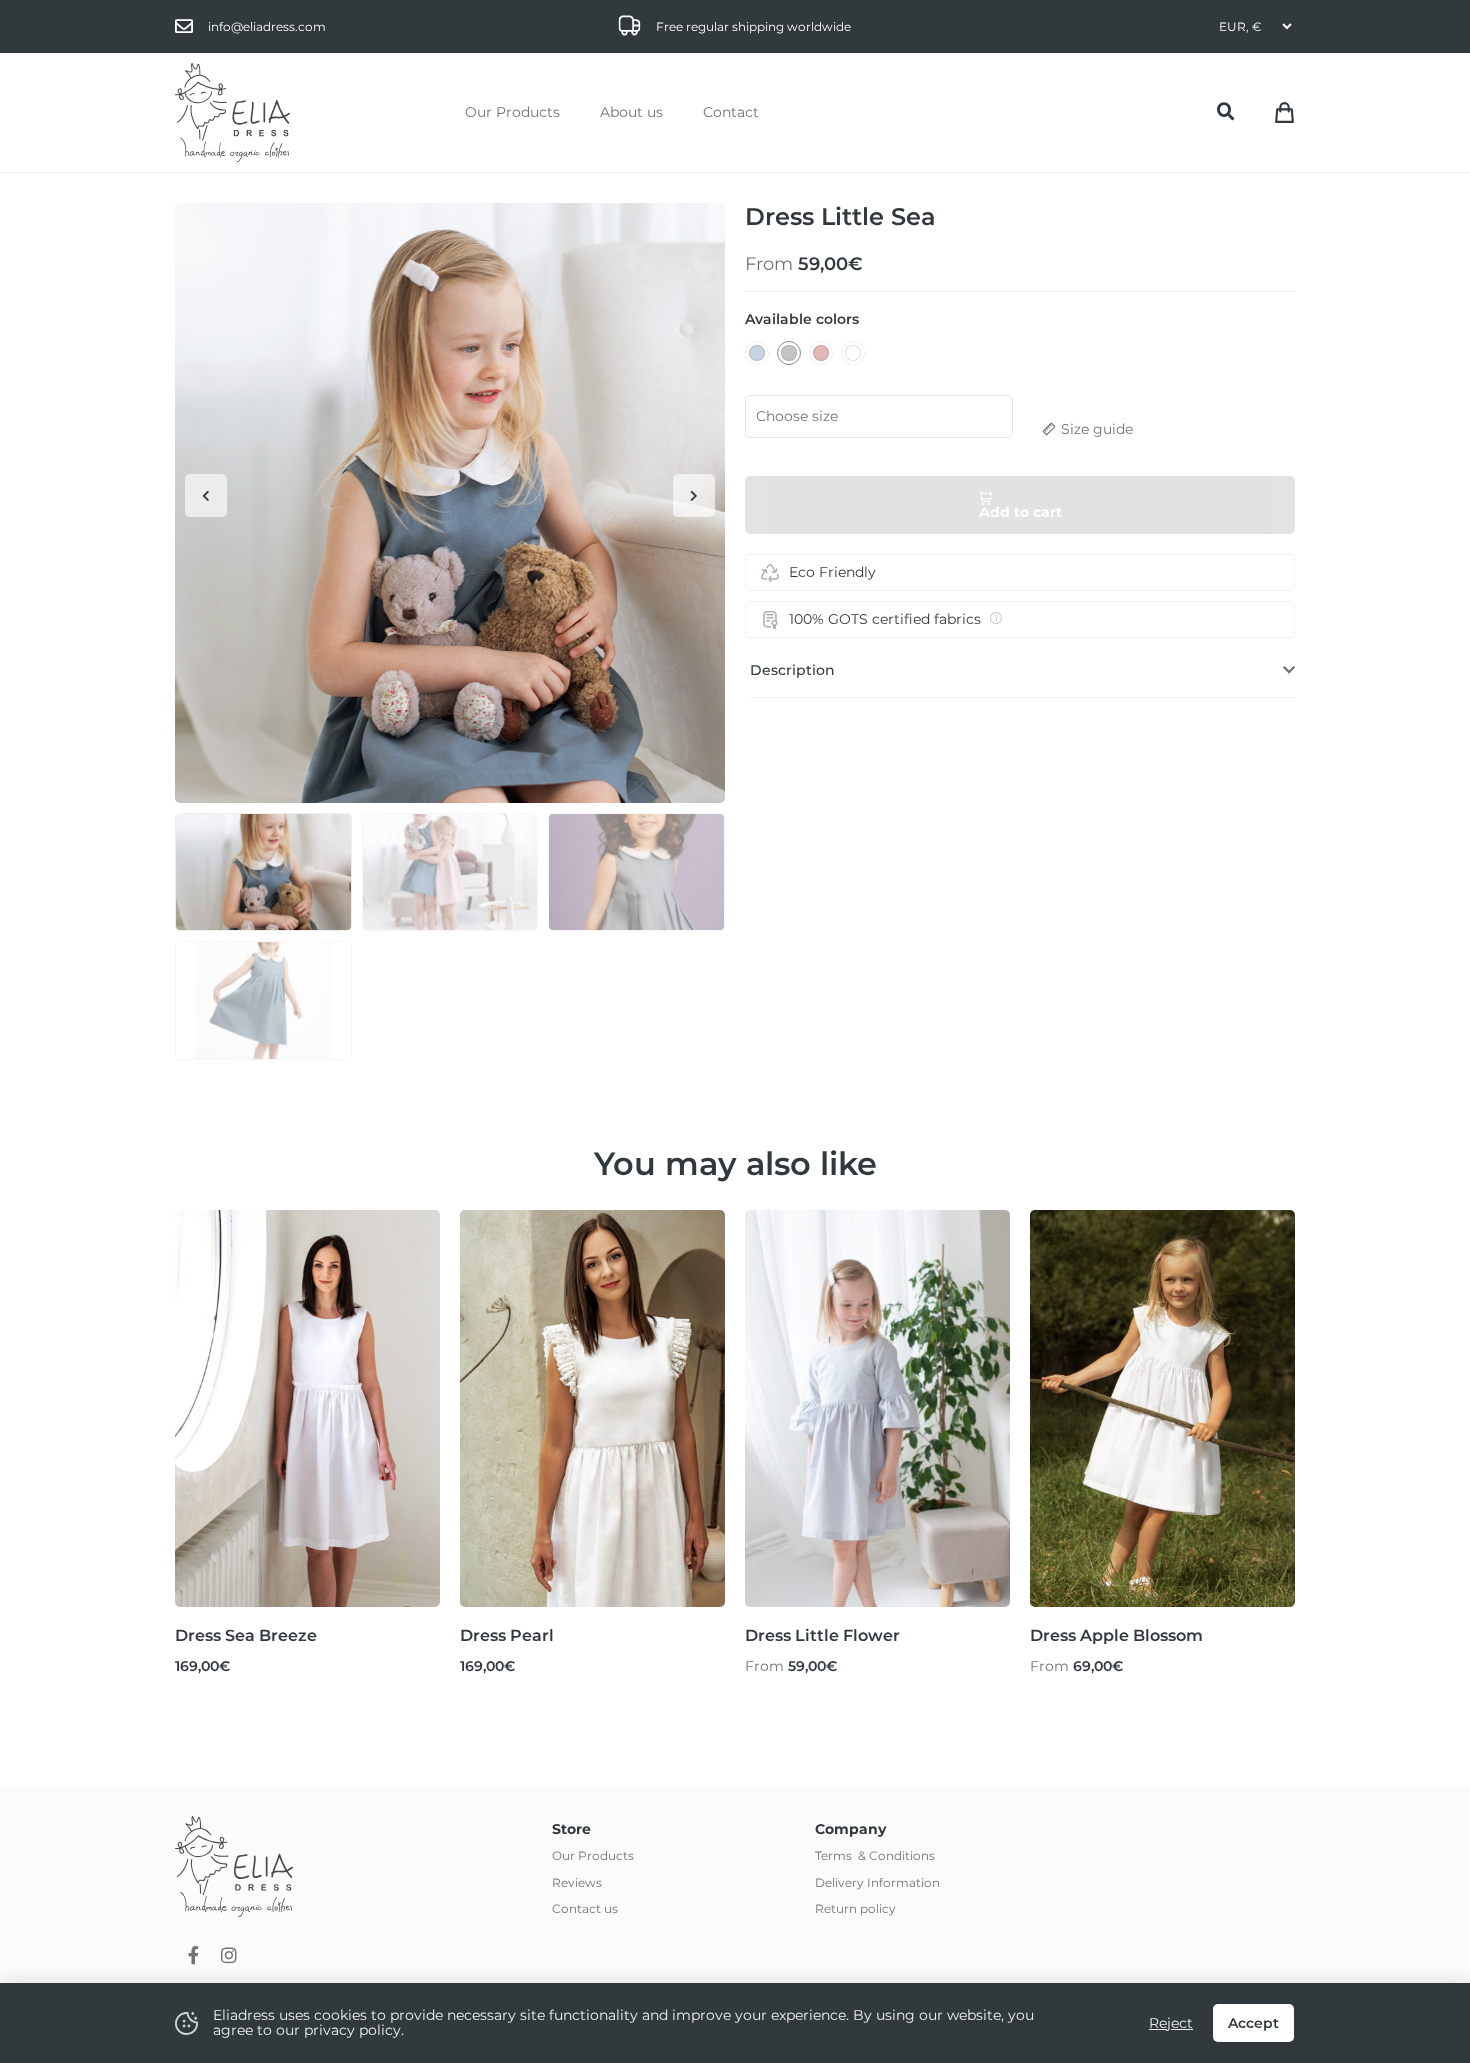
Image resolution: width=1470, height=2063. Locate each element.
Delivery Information (877, 1882)
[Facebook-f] (193, 1955)
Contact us (585, 1908)
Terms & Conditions (875, 1855)
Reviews (577, 1882)
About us (631, 112)
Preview (307, 1569)
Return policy (855, 1908)
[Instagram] (229, 1955)
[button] (1226, 112)
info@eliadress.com (267, 26)
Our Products (512, 112)
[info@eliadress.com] (184, 26)
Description (792, 670)
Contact (731, 112)
